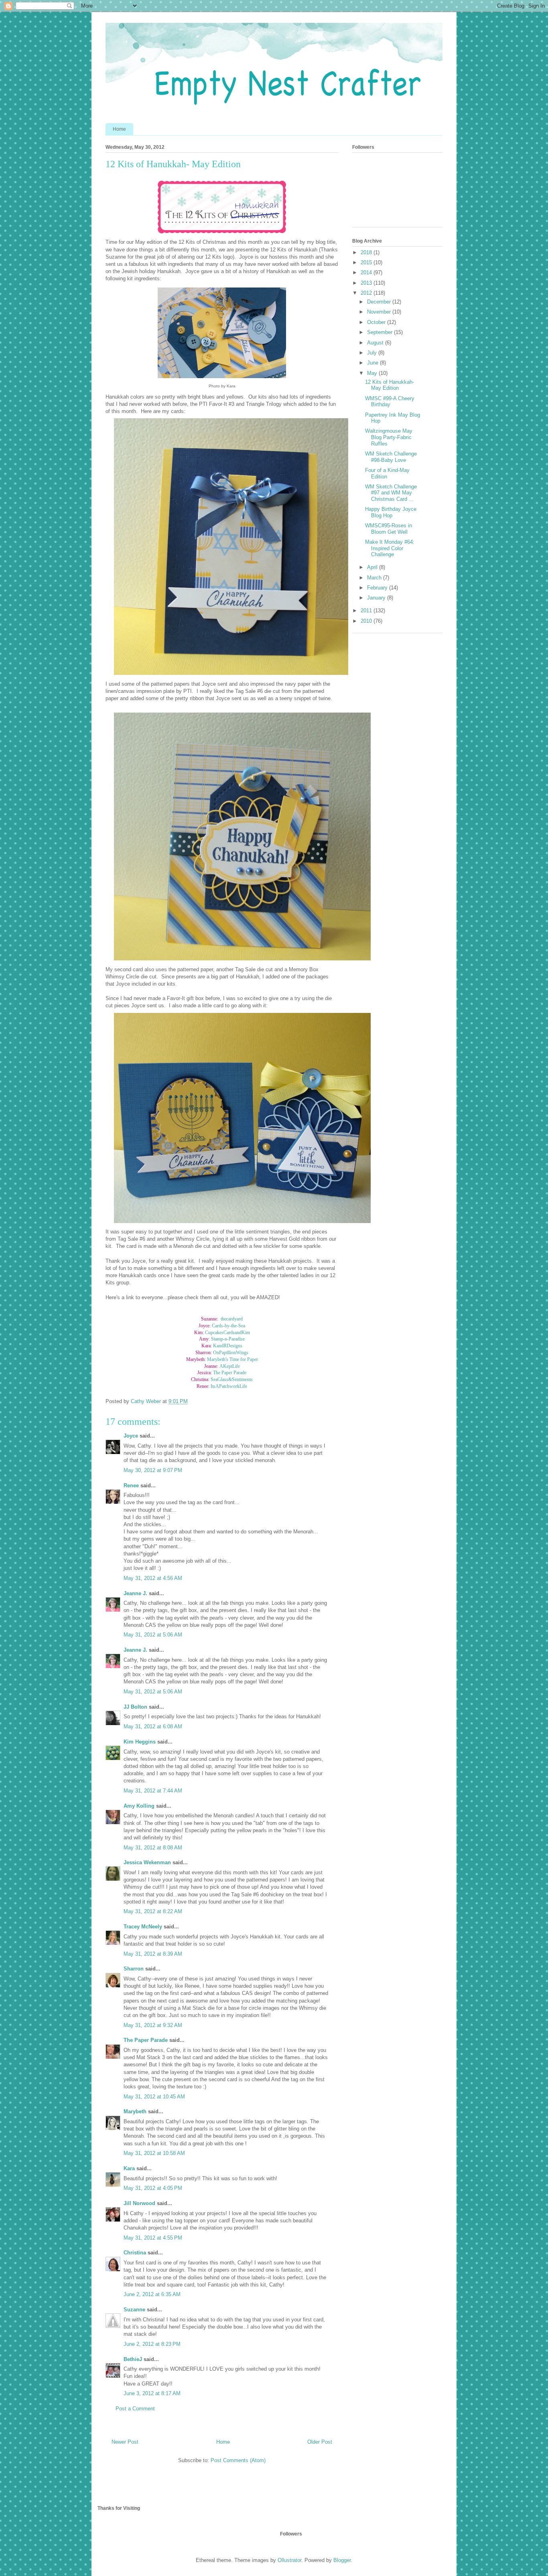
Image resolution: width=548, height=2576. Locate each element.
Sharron (134, 1969)
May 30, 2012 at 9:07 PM (153, 1470)
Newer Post (125, 2442)
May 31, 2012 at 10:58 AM (154, 2153)
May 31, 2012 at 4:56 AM (153, 1578)
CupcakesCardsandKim (227, 1333)
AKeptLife (230, 1366)
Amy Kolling (139, 1806)
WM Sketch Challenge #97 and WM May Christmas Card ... (391, 493)
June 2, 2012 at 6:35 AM (152, 2294)
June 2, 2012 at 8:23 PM (152, 2344)
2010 (367, 621)
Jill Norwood (139, 2203)
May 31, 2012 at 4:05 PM (153, 2188)
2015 (367, 262)
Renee (131, 1485)
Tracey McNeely (143, 1927)
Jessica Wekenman (147, 1862)
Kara (129, 2168)
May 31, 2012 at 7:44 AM (153, 1791)
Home (119, 129)
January (377, 598)
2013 (367, 283)
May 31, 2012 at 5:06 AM (153, 1635)
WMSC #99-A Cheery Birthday (390, 402)
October (377, 322)
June (373, 363)
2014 (367, 272)
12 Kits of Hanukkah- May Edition (390, 385)
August (376, 343)
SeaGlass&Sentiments (232, 1379)
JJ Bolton (135, 1707)
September (381, 332)
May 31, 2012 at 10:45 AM (154, 2097)
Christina (135, 2253)
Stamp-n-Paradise (228, 1339)
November (380, 312)
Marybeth (135, 2111)
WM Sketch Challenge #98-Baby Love (391, 457)
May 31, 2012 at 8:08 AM (153, 1848)
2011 (367, 611)
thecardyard (232, 1319)
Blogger (342, 2560)
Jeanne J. (136, 1593)
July (373, 353)
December (380, 302)
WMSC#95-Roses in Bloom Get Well (389, 529)
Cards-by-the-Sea (228, 1326)
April (373, 567)
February (378, 588)
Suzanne (134, 2310)
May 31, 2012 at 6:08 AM (153, 1726)
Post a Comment (135, 2409)
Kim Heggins (140, 1742)
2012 (367, 293)
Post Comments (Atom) (238, 2460)
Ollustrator (289, 2560)
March (375, 578)
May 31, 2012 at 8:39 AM (153, 1954)
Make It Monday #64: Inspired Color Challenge (390, 548)
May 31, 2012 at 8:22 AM (153, 1911)
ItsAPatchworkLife (229, 1386)
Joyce (131, 1436)
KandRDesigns (228, 1346)
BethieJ (133, 2359)
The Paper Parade (229, 1373)
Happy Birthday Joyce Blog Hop (391, 512)
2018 (367, 252)
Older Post (320, 2442)
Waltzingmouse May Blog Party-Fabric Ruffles (389, 437)
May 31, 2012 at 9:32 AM (153, 2025)
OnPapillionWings (231, 1353)
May (373, 373)
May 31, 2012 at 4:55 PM (153, 2238)
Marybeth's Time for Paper (232, 1359)
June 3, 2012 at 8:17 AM (152, 2393)
